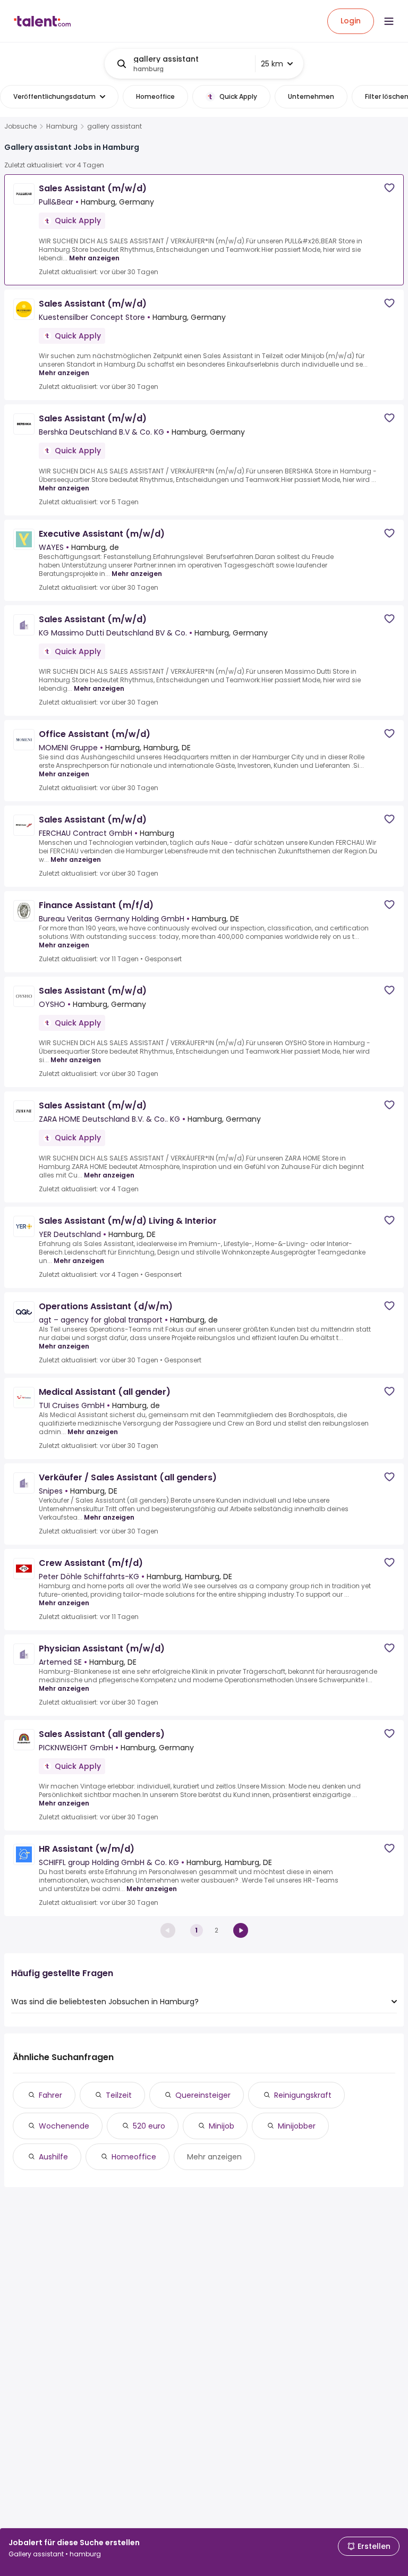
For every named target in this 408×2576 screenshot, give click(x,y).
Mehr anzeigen (94, 258)
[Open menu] (389, 21)
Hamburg (62, 126)
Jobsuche (20, 126)
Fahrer (50, 2095)
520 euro (149, 2126)
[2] (241, 1930)
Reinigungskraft (303, 2095)
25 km (272, 64)
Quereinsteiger (203, 2095)
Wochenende (64, 2126)
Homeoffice (134, 2157)
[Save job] (389, 188)
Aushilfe (53, 2157)
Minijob (222, 2126)
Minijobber (297, 2126)
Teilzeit (119, 2095)
